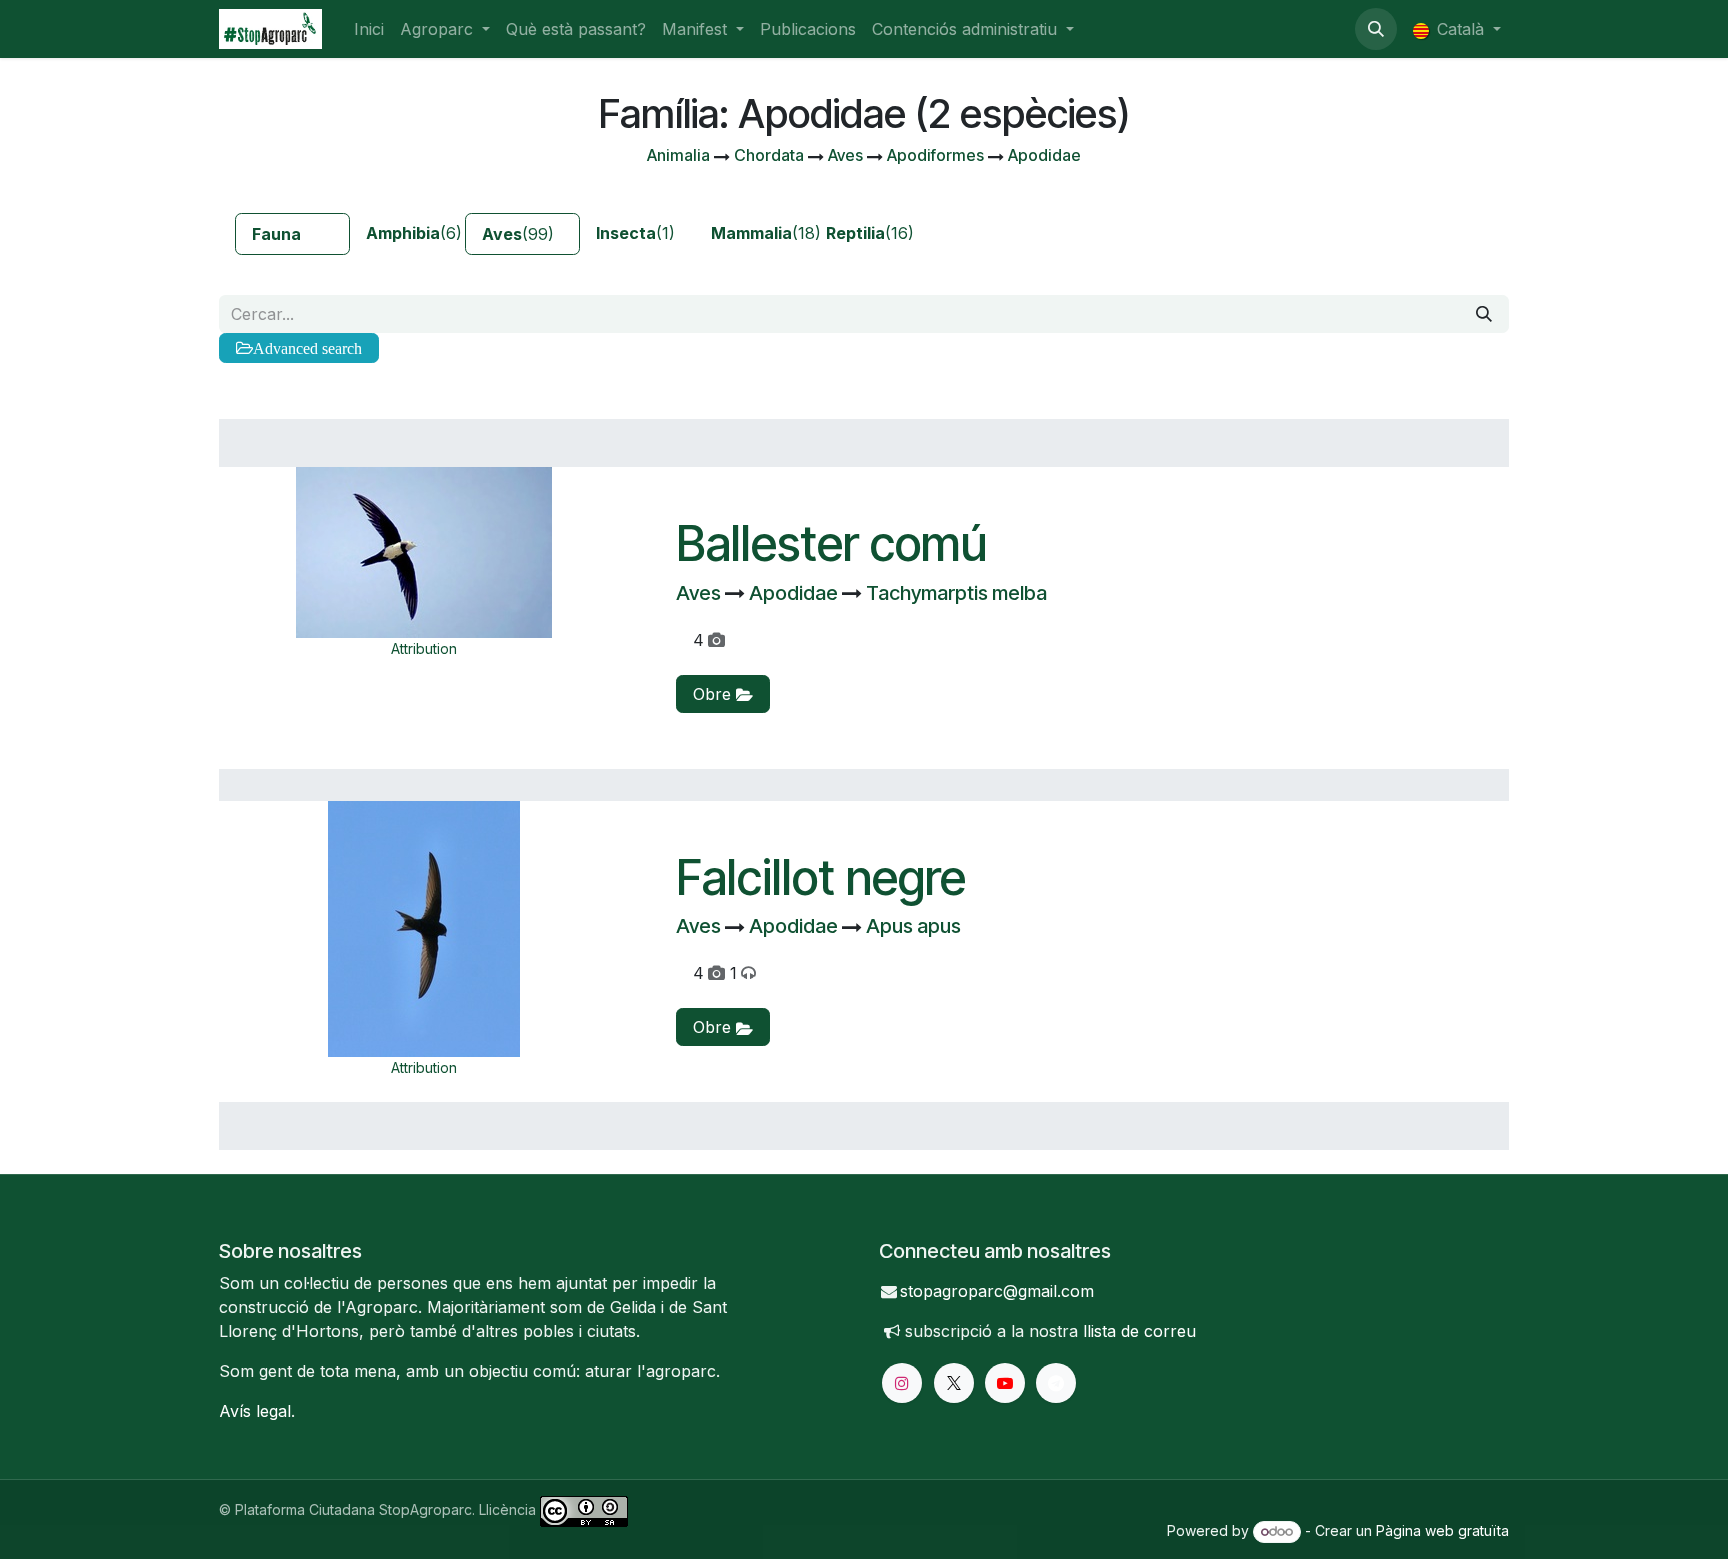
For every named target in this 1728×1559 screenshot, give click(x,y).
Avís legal (255, 1411)
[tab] (292, 234)
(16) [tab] (870, 233)
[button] (1376, 29)
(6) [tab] (414, 233)
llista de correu (1139, 1331)
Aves (700, 593)
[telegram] (1056, 1383)
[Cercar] (1484, 314)
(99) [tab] (518, 234)
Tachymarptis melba (956, 593)
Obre (714, 694)
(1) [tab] (635, 233)
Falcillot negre (821, 877)
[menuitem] (369, 29)
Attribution (424, 648)
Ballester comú (831, 543)
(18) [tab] (760, 233)
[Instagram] (902, 1383)
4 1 (715, 973)
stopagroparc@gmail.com (997, 1291)
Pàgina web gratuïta (1442, 1530)
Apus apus (913, 926)
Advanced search (307, 348)
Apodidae (795, 593)
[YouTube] (1005, 1383)
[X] (954, 1383)
